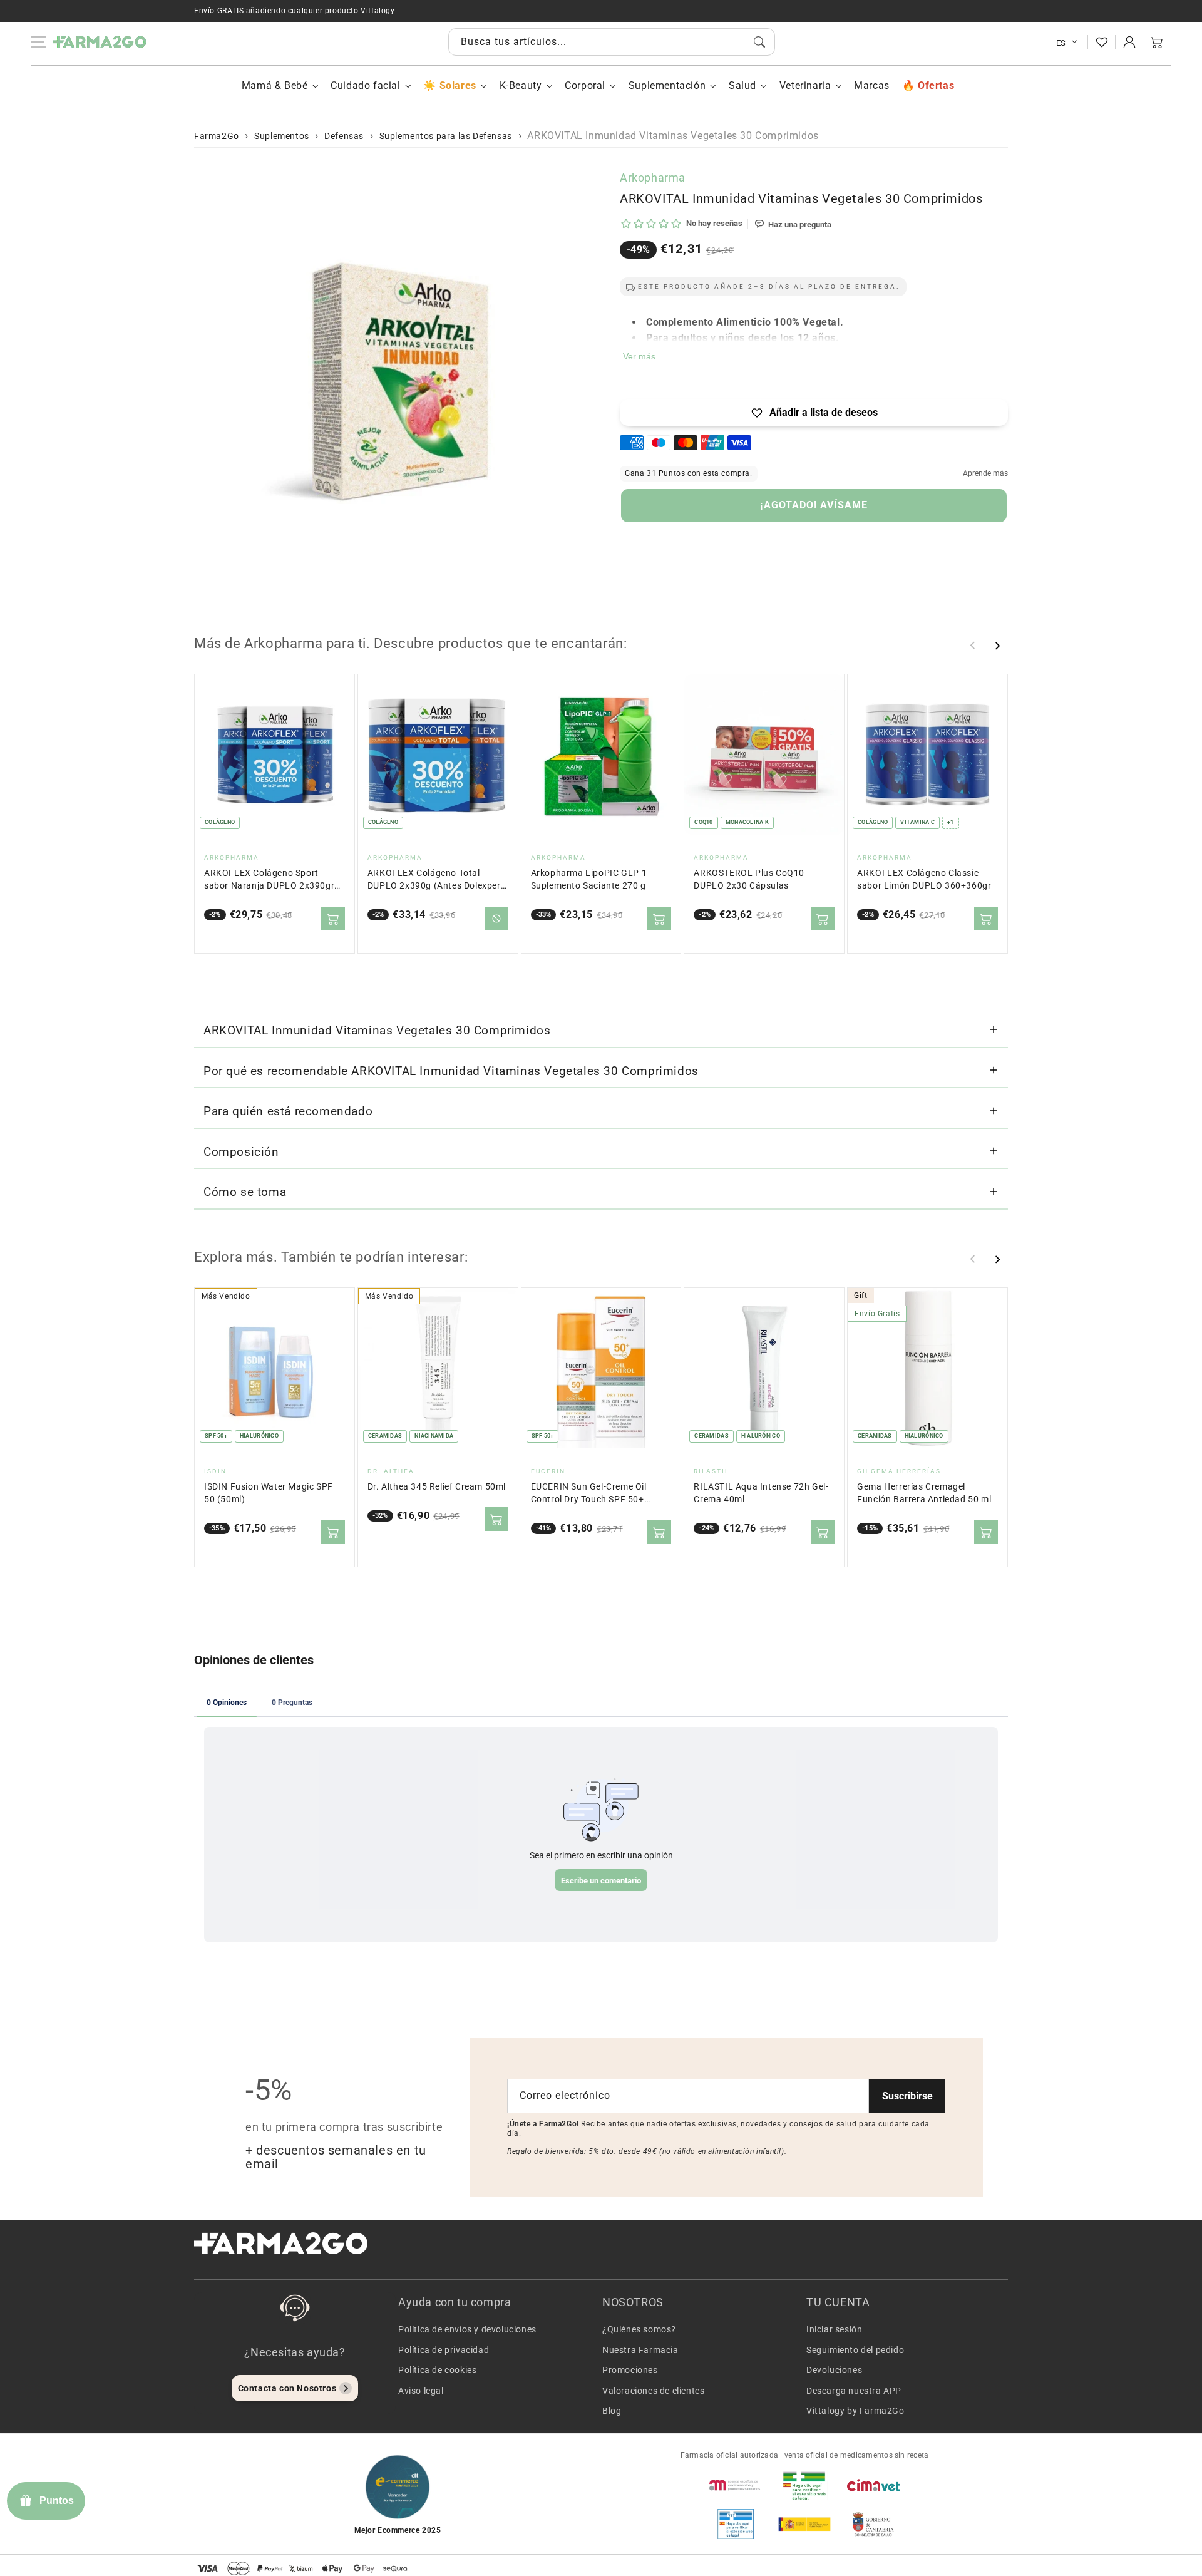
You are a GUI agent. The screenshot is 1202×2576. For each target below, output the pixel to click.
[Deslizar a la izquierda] (973, 646)
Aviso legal (421, 2391)
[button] (1157, 42)
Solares (458, 85)
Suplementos (282, 136)
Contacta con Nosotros (287, 2388)
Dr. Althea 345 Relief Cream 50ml (437, 1487)
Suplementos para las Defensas (446, 136)
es (1061, 43)
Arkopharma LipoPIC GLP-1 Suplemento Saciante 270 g (589, 879)
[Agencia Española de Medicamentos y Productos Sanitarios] (736, 2485)
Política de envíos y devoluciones (467, 2329)
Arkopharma (653, 178)
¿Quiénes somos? (639, 2329)
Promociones (630, 2370)
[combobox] (612, 42)
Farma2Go (217, 136)
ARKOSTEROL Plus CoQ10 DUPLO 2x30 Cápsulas (749, 879)
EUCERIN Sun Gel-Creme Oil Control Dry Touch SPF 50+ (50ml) (589, 1494)
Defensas (344, 136)
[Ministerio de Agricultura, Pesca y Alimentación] (804, 2524)
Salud (742, 85)
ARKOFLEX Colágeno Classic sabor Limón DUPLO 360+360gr (924, 879)
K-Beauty (521, 85)
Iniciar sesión (834, 2329)
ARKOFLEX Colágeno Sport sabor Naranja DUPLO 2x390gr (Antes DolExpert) (269, 880)
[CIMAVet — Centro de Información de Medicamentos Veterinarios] (873, 2485)
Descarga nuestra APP (854, 2391)
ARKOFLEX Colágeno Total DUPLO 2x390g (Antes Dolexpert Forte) (436, 880)
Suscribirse (907, 2096)
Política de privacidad (444, 2350)
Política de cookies (437, 2370)
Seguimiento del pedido (855, 2350)
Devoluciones (834, 2370)
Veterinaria (805, 85)
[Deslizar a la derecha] (997, 646)
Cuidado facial (365, 85)
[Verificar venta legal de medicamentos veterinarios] (736, 2524)
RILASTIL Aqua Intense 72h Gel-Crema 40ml (761, 1493)
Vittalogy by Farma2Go (855, 2411)
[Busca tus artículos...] (759, 42)
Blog (612, 2411)
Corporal (585, 85)
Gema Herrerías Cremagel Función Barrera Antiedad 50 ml (924, 1493)
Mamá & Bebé (275, 85)
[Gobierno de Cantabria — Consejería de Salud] (873, 2524)
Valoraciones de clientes (653, 2391)
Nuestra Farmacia (640, 2350)
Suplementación (667, 85)
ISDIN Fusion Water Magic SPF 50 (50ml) (269, 1493)
